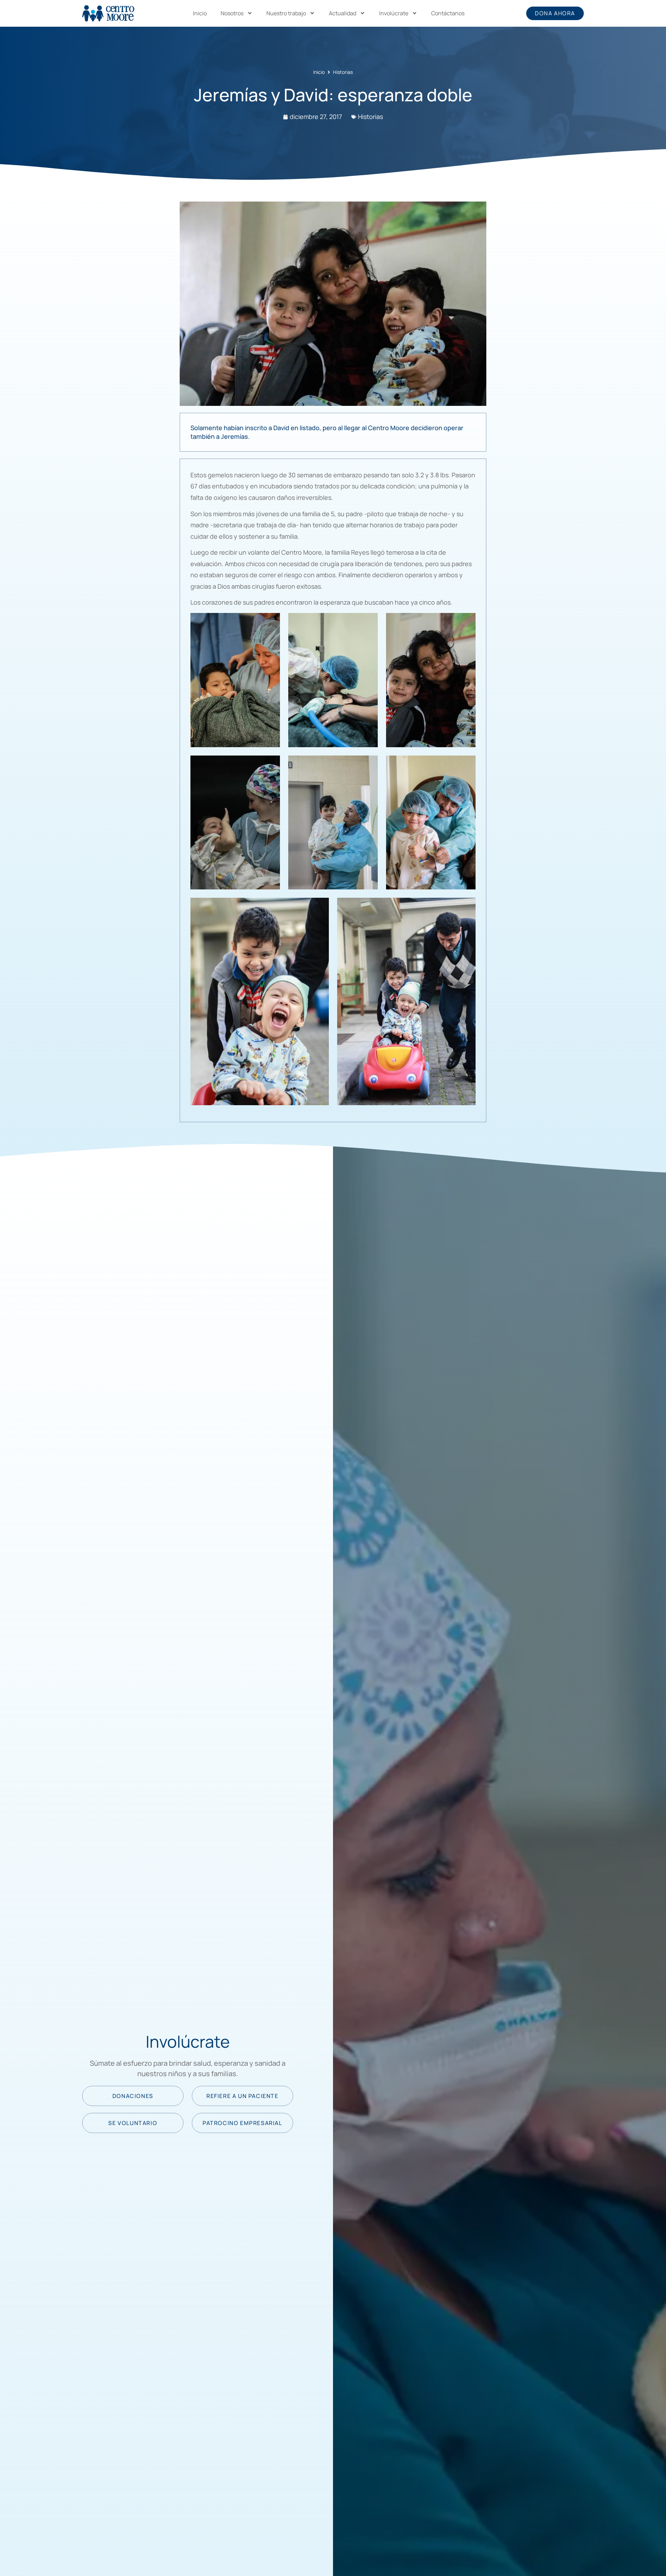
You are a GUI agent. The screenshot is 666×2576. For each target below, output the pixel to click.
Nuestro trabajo (286, 13)
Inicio (200, 13)
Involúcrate (394, 13)
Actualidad (343, 13)
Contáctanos (448, 13)
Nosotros (232, 13)
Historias (343, 72)
